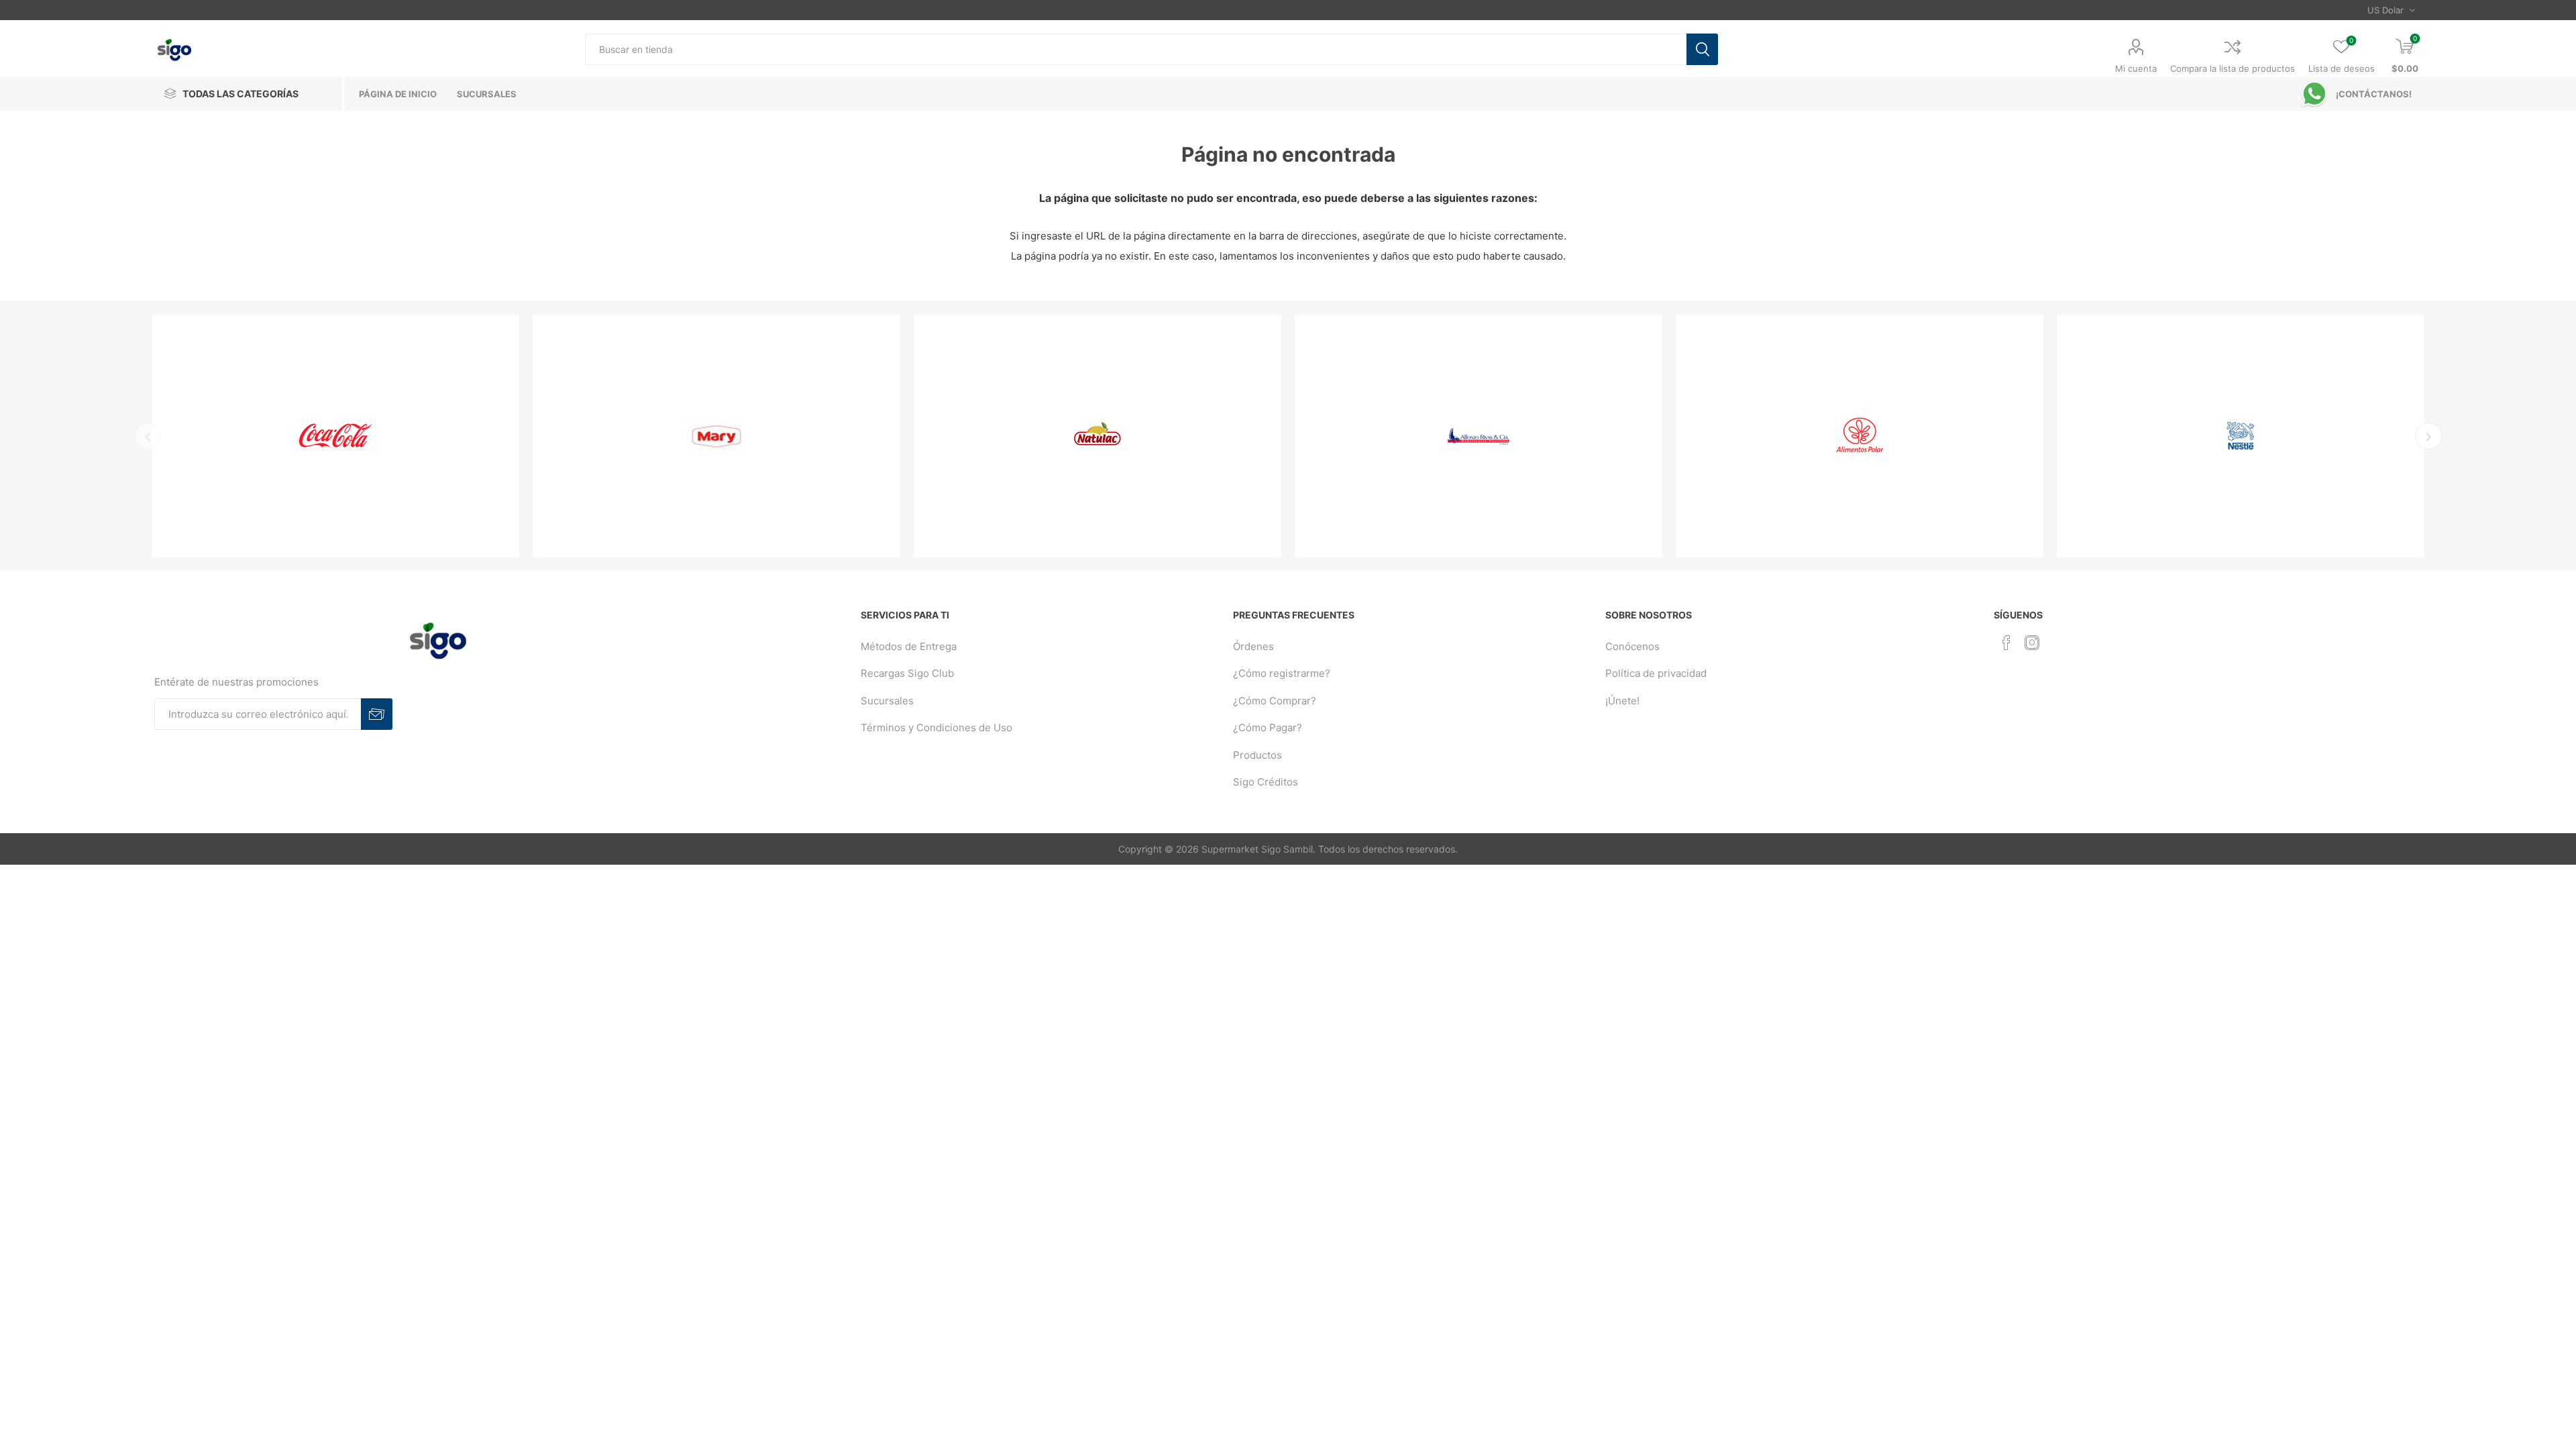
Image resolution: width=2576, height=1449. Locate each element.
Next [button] (2428, 436)
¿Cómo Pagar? (1268, 728)
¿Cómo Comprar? (1275, 701)
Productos (1257, 755)
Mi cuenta (2136, 68)
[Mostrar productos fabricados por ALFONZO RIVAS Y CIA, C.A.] (1479, 436)
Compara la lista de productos (2233, 68)
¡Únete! (1622, 701)
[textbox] (1136, 49)
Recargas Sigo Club (907, 673)
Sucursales (887, 701)
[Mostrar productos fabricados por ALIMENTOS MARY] (716, 436)
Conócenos (1632, 646)
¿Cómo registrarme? (1282, 673)
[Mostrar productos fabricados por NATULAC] (1097, 436)
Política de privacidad (1656, 673)
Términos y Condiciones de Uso (936, 728)
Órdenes (1253, 646)
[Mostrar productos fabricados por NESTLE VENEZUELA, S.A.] (2241, 436)
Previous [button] (148, 436)
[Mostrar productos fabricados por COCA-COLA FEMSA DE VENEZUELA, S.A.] (335, 436)
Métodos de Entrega (909, 646)
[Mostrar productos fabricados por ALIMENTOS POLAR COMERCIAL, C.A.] (1860, 436)
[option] (335, 436)
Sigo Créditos (1266, 782)
